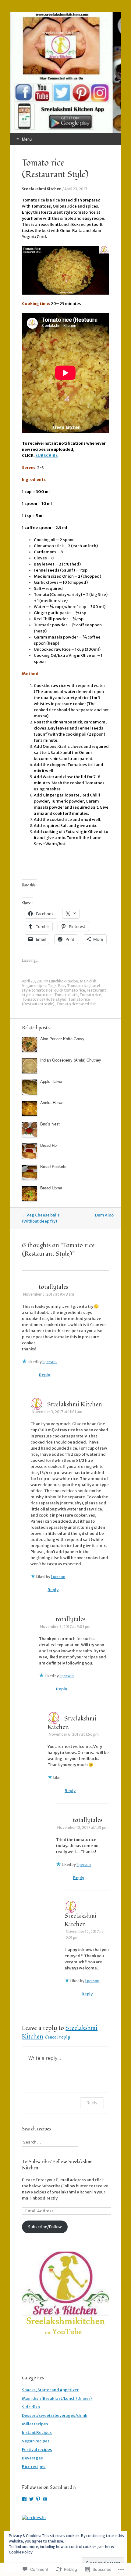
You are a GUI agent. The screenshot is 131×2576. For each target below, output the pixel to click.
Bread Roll (49, 1145)
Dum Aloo (107, 1215)
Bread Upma (51, 1188)
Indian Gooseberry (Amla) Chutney (71, 1060)
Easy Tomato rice (73, 986)
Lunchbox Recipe (64, 981)
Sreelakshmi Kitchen (42, 189)
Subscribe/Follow (45, 2227)
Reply (44, 1375)
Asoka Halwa (52, 1102)
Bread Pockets (53, 1166)
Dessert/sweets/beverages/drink (55, 2415)
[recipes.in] (34, 2518)
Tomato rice (90, 995)
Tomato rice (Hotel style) (44, 999)
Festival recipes (37, 2450)
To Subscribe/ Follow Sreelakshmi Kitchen (57, 2165)
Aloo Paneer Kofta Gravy (62, 1039)
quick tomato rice (70, 990)
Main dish (88, 981)
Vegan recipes (34, 986)
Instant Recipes (37, 2432)
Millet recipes (35, 2424)
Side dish (31, 2407)
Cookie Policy (21, 2552)
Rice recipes (34, 2467)
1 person (50, 1362)
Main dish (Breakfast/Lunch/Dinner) (57, 2398)
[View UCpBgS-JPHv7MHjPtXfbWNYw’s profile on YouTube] (45, 2499)
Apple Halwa (51, 1081)
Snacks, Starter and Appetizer (50, 2390)
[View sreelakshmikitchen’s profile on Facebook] (24, 2499)
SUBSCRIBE (47, 455)
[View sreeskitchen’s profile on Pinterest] (38, 2499)
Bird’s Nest (50, 1124)
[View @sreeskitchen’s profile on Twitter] (31, 2499)
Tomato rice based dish (76, 1004)
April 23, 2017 (76, 189)
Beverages (32, 2458)
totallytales (53, 1287)
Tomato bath (66, 995)
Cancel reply (57, 2037)
